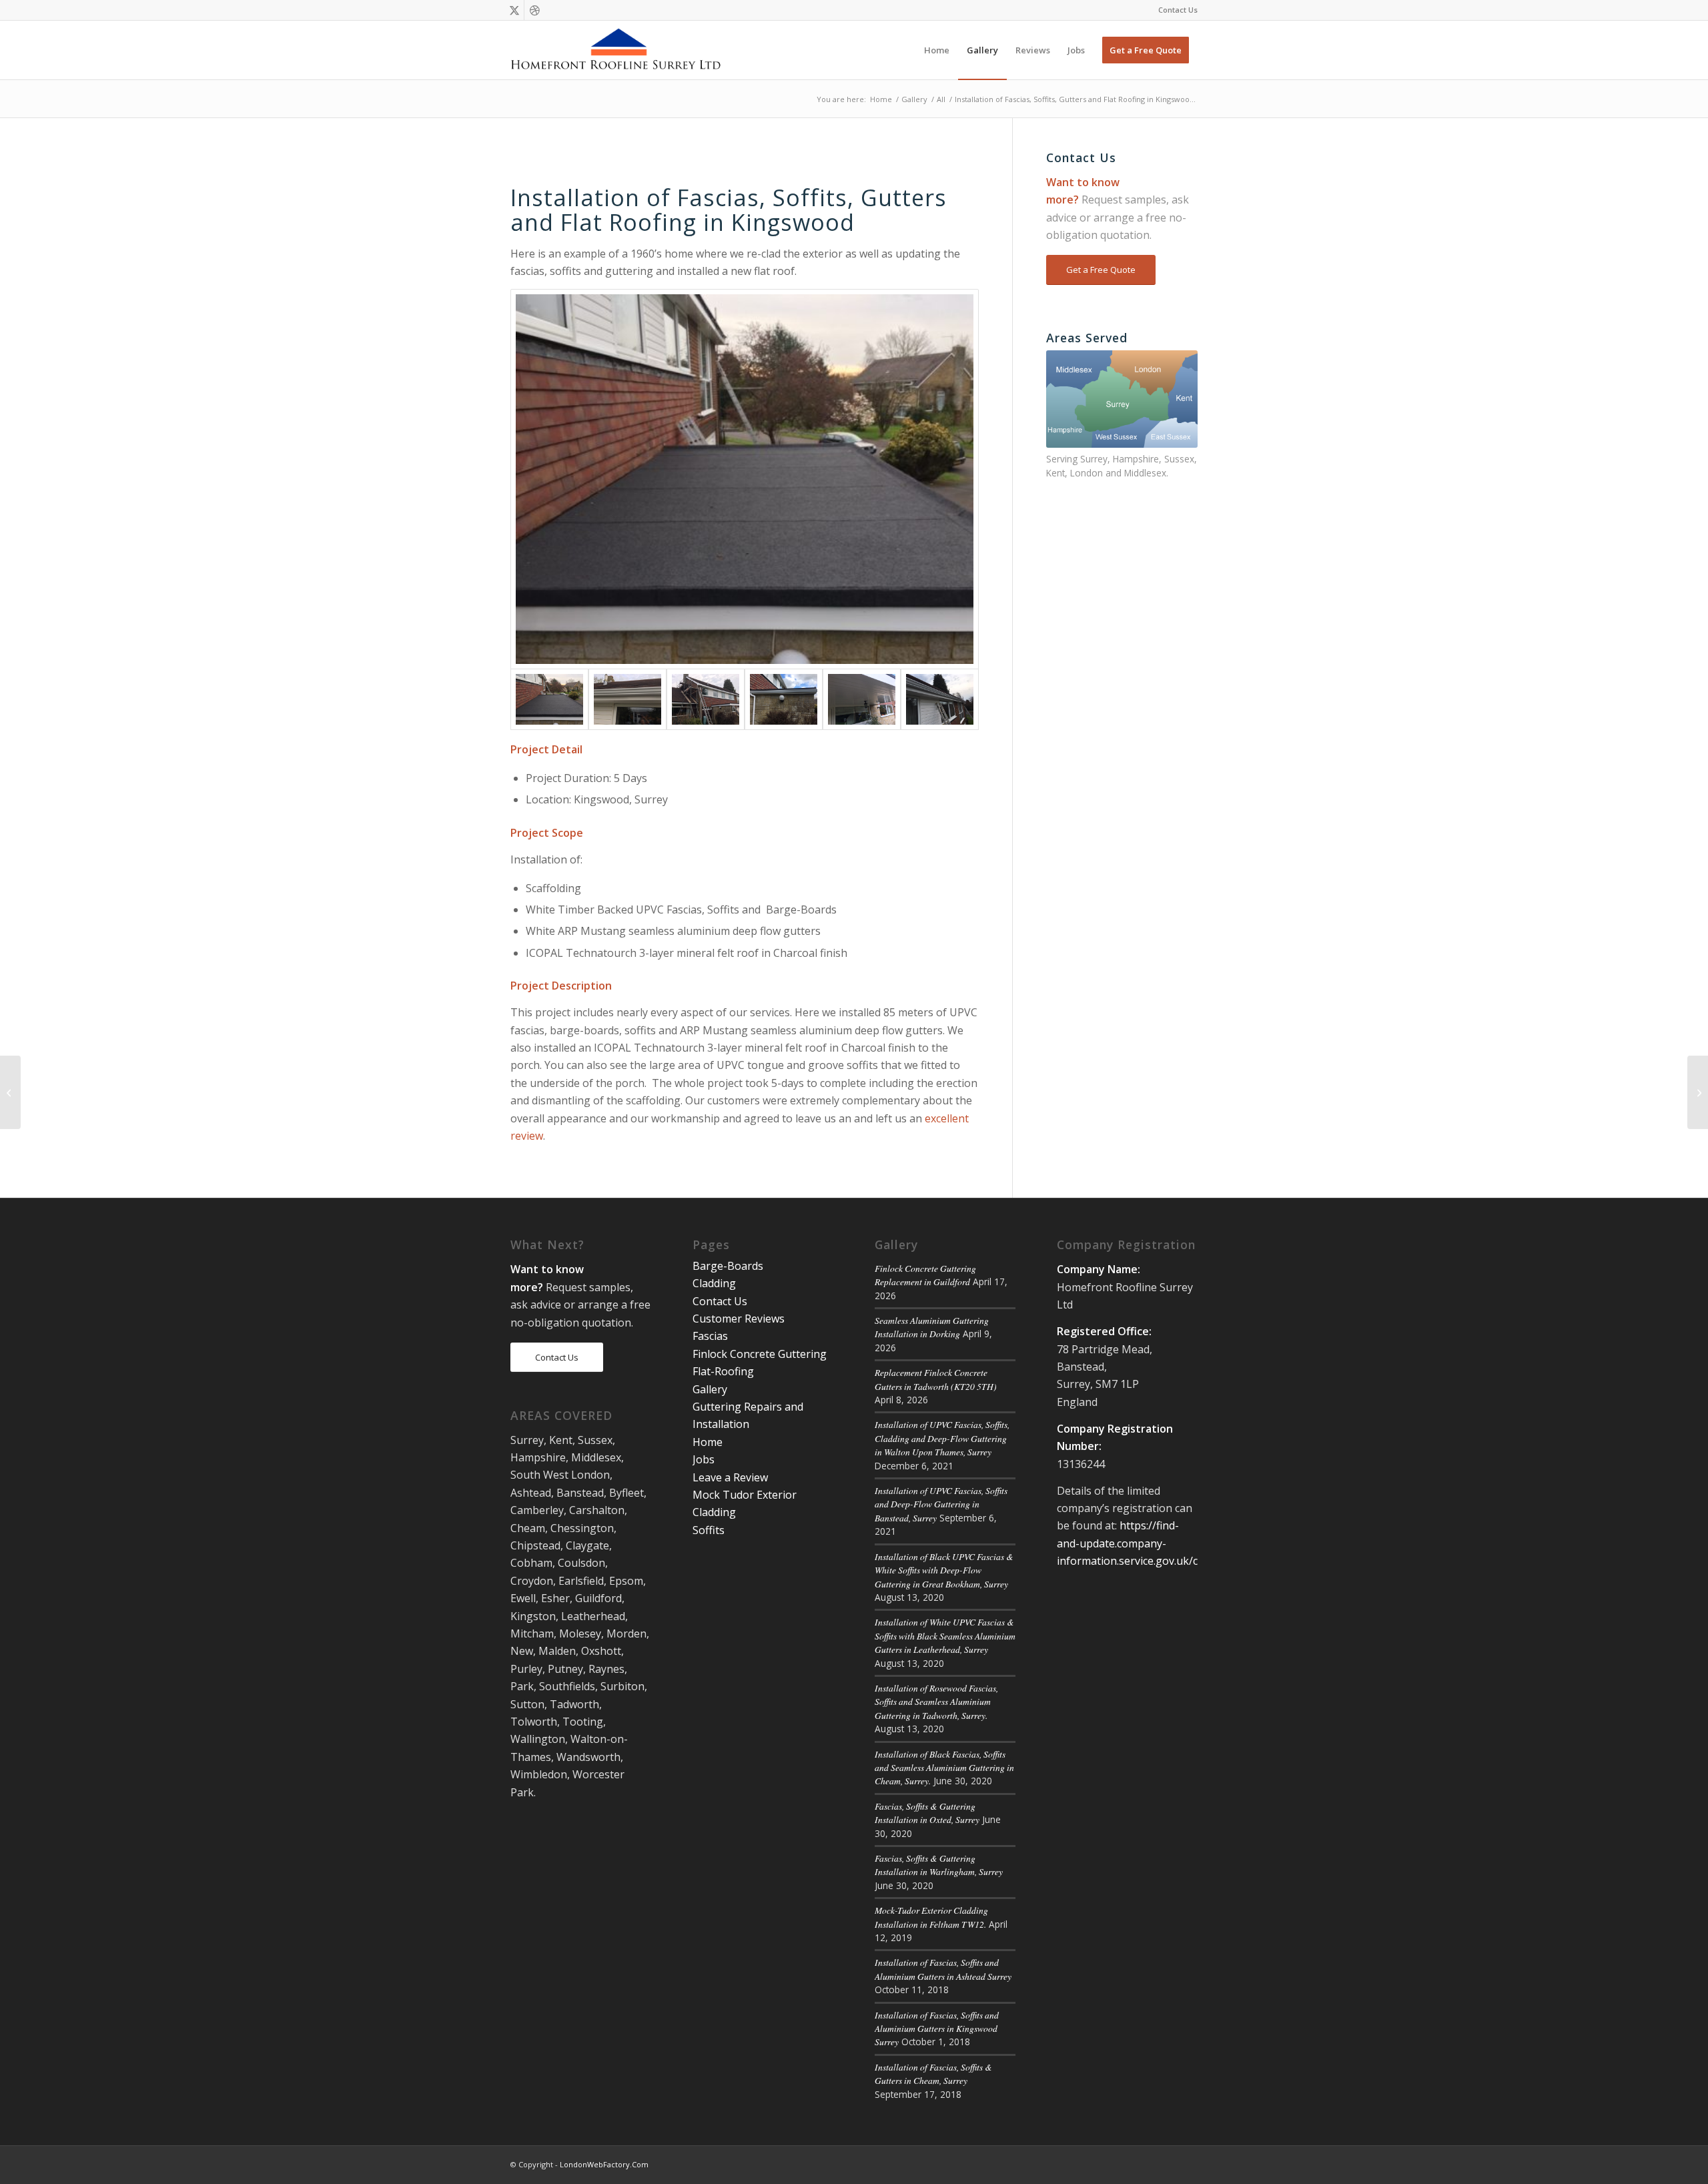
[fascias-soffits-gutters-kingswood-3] (706, 699)
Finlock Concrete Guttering (760, 1354)
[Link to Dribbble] (534, 10)
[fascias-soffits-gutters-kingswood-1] (745, 479)
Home (708, 1442)
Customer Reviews (739, 1319)
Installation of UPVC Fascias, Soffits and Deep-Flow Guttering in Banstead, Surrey (941, 1504)
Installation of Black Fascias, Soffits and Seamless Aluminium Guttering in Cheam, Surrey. (944, 1768)
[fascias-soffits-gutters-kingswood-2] (627, 699)
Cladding (714, 1283)
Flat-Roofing (723, 1371)
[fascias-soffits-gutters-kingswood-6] (940, 699)
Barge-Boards (728, 1266)
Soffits (709, 1530)
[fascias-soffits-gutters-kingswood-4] (784, 699)
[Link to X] (514, 10)
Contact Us (1178, 10)
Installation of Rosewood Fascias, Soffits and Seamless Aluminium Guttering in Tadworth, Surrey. (936, 1702)
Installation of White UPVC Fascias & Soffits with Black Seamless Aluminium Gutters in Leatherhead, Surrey (945, 1635)
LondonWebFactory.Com (604, 2164)
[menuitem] (1175, 10)
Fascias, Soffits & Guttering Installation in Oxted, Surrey (927, 1813)
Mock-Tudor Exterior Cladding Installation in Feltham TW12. (931, 1917)
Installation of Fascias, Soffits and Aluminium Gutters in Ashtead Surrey (943, 1969)
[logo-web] (617, 50)
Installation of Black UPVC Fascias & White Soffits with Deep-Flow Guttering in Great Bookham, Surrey (944, 1570)
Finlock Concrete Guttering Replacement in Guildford (925, 1275)
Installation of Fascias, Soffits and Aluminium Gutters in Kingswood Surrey (937, 2029)
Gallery (710, 1389)
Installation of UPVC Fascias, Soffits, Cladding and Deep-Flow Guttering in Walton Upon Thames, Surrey (942, 1438)
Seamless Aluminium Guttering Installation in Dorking (932, 1327)
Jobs (704, 1459)
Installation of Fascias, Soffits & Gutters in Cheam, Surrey (933, 2074)
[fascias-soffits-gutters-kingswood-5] (862, 699)
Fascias (710, 1336)
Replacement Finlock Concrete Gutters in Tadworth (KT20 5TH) (936, 1379)
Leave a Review (730, 1477)
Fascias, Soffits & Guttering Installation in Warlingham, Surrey (939, 1865)
